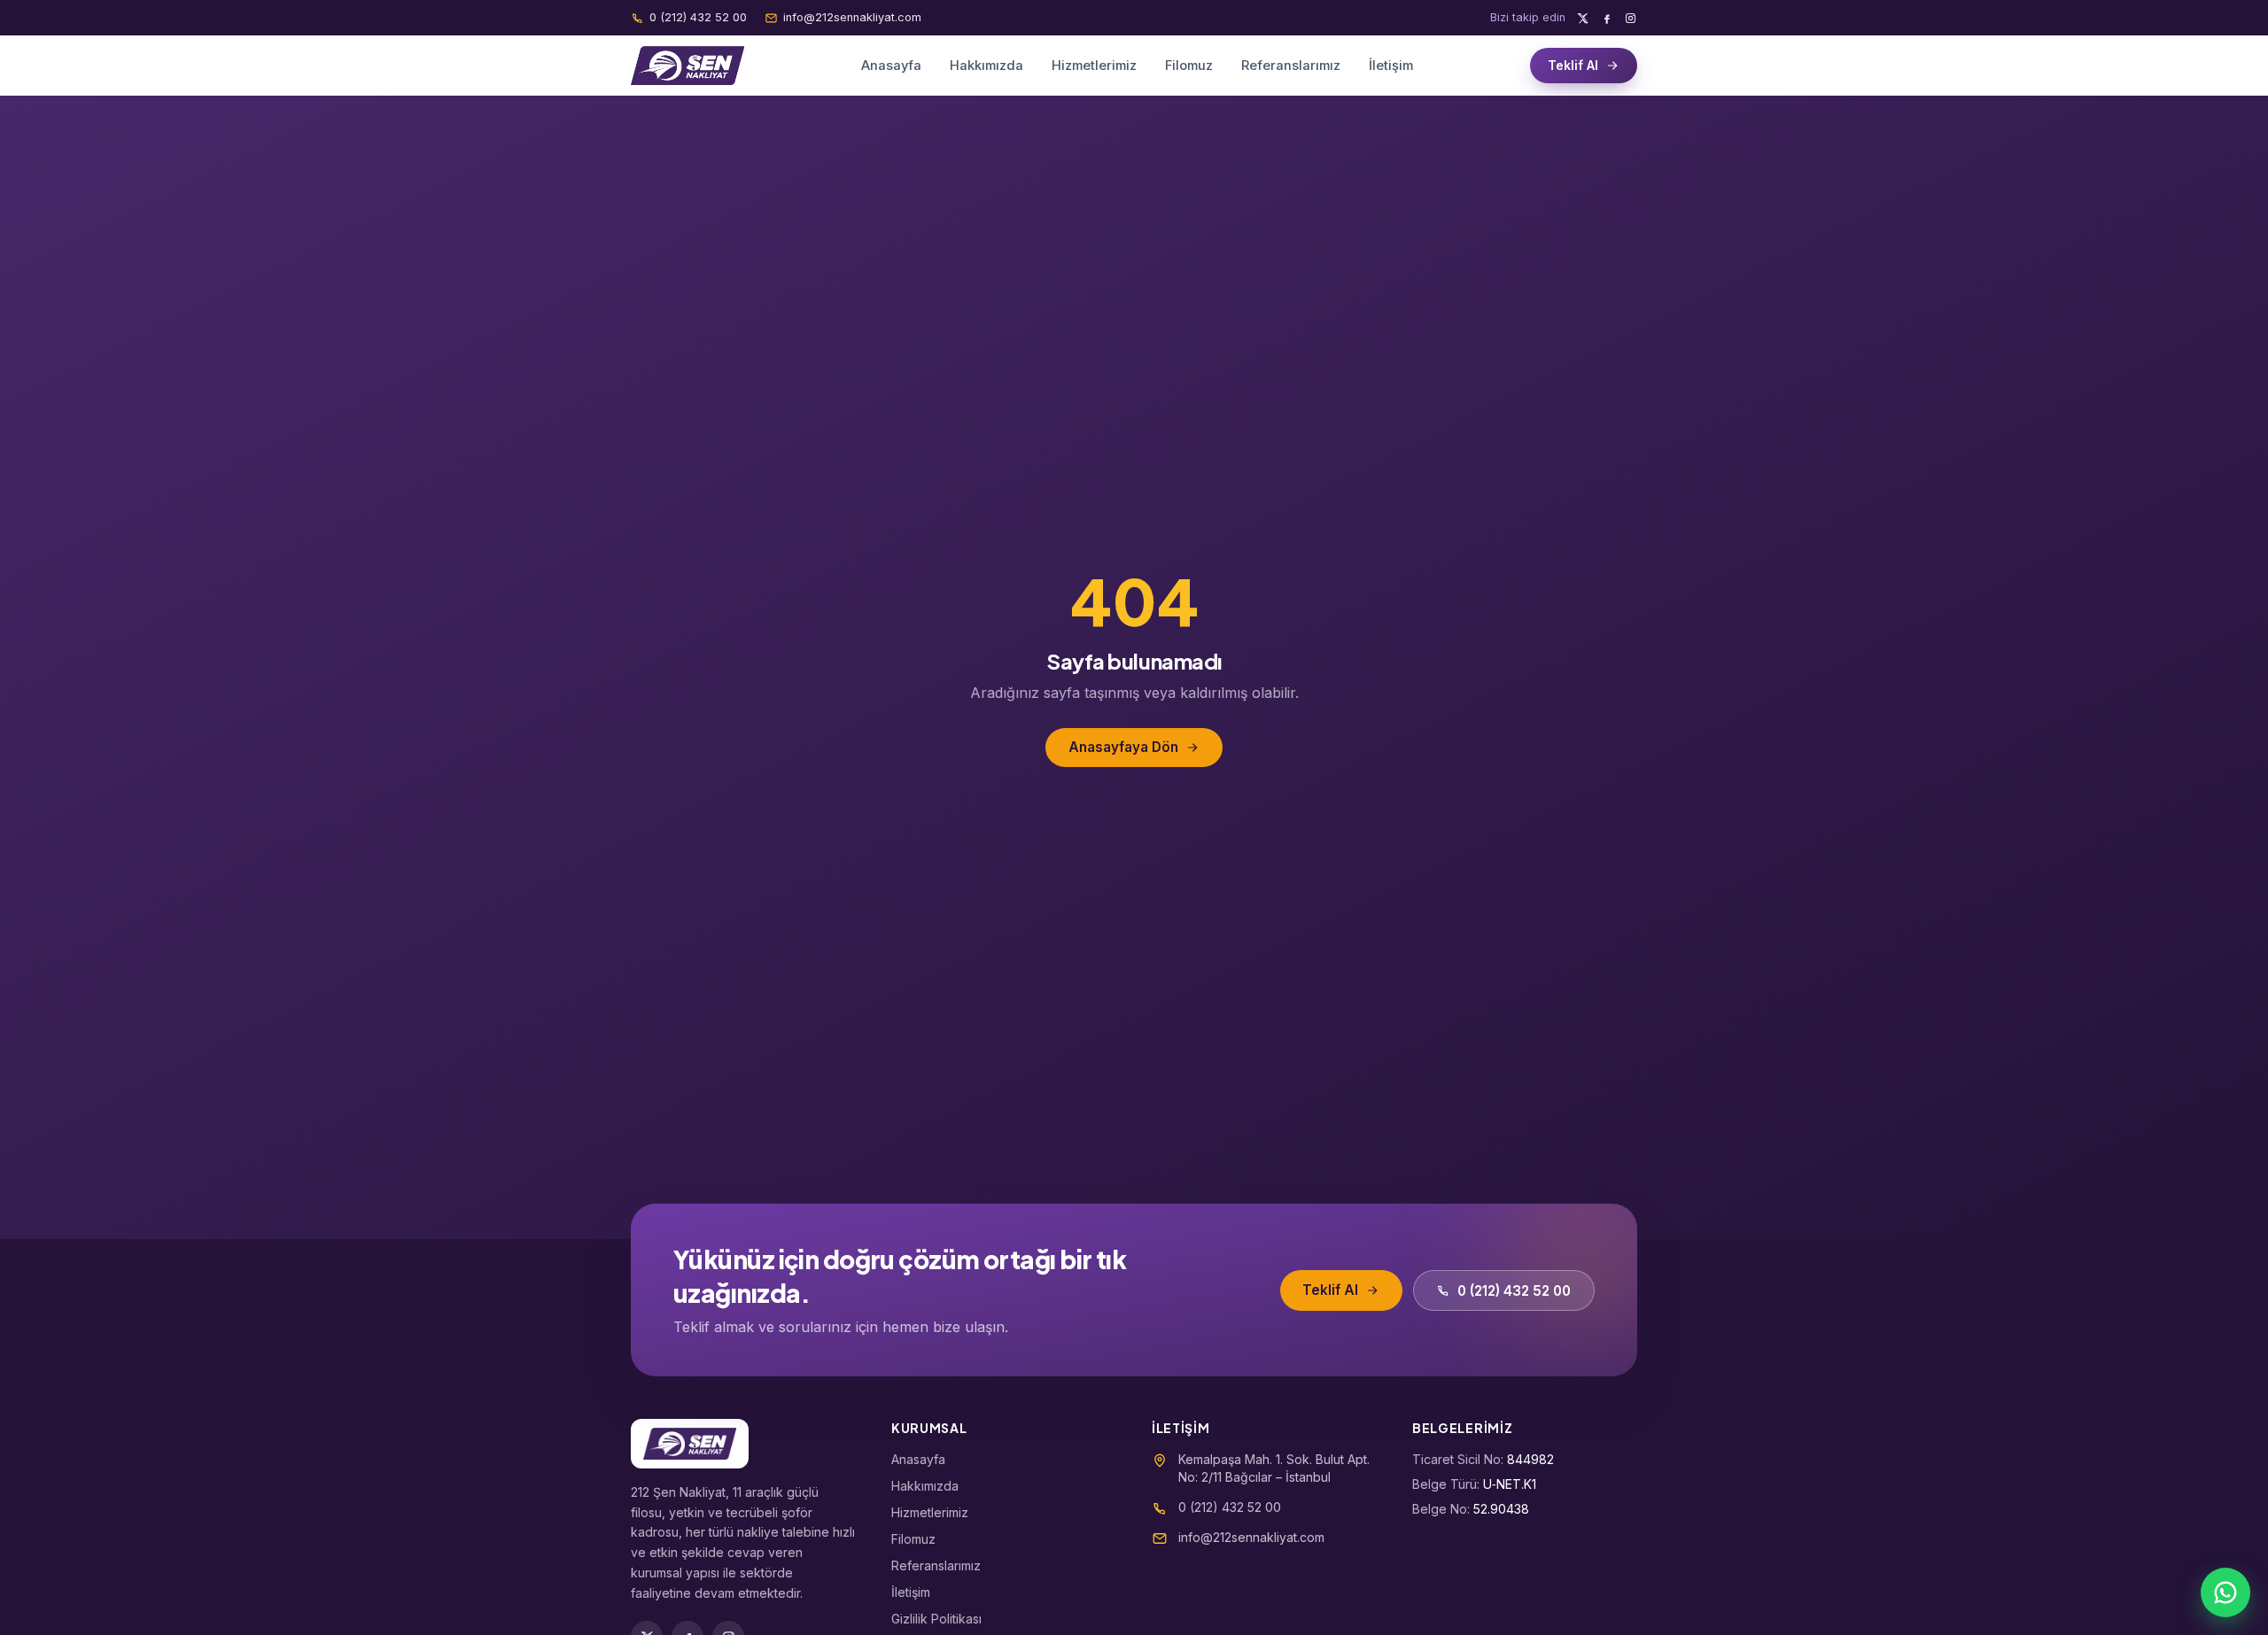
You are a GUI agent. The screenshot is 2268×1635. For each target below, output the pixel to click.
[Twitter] (1583, 18)
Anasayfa (891, 66)
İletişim (1391, 66)
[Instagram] (1631, 18)
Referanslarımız (1291, 66)
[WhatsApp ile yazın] (2225, 1592)
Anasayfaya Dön (1123, 747)
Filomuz (1189, 66)
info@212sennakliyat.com (852, 17)
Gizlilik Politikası (936, 1619)
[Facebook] (1607, 18)
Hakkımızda (986, 66)
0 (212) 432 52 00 (698, 17)
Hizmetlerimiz (1094, 66)
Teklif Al (1573, 65)
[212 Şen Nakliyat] (687, 66)
